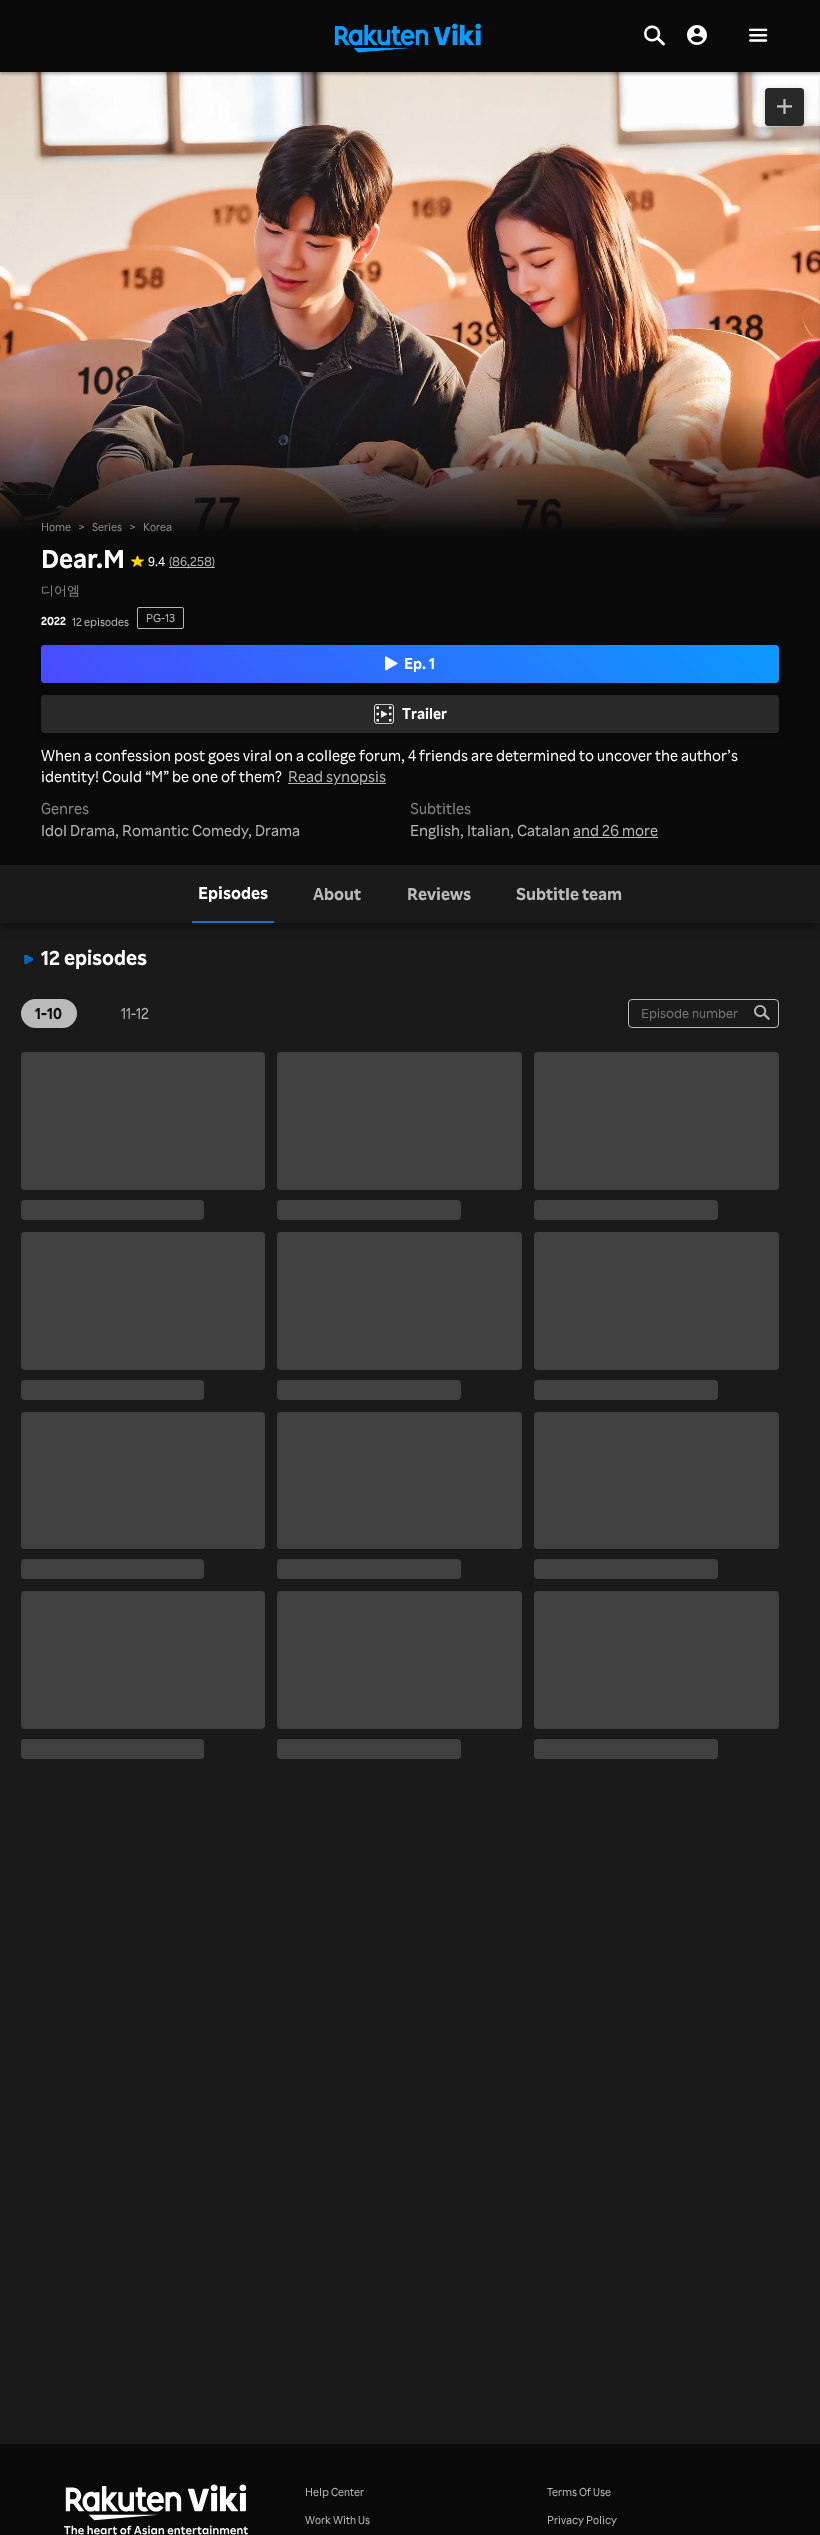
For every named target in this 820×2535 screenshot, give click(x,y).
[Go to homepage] (408, 36)
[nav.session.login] (697, 36)
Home (56, 526)
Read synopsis (337, 777)
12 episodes (100, 621)
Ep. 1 (419, 663)
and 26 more (615, 831)
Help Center (334, 2491)
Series (107, 526)
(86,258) (192, 561)
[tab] (233, 894)
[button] (758, 36)
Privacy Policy (582, 2519)
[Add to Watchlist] (784, 107)
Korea (157, 526)
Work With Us (337, 2519)
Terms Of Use (579, 2491)
